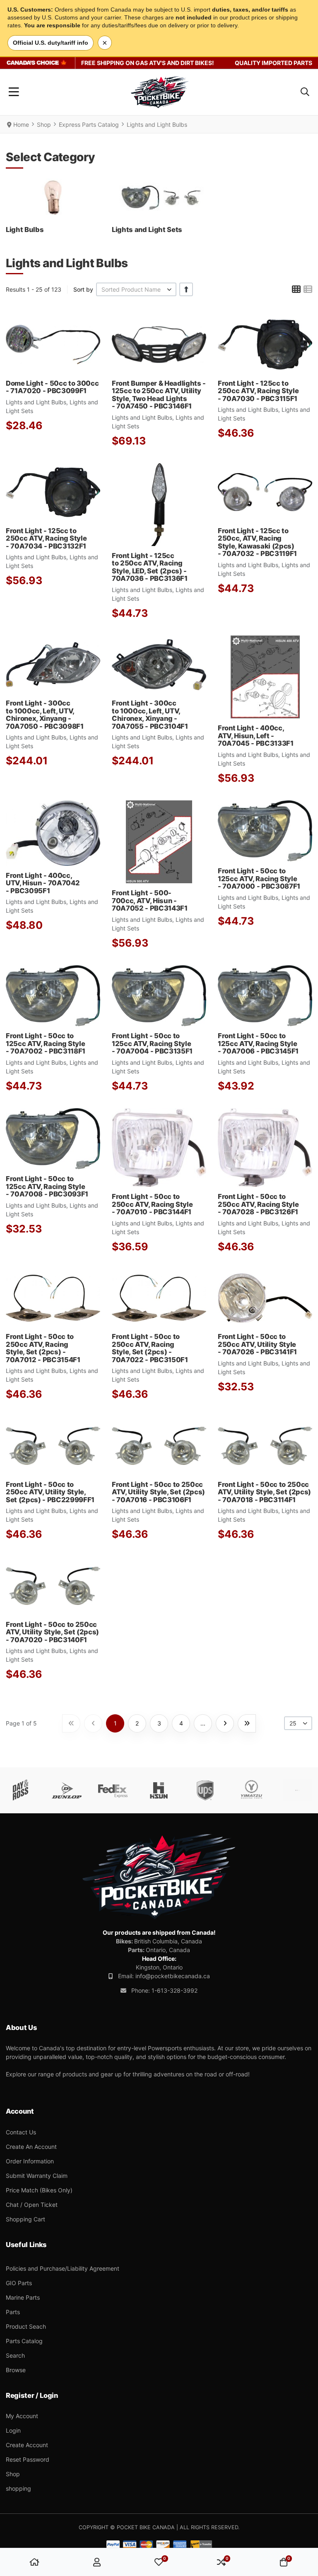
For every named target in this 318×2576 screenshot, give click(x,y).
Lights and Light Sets (147, 230)
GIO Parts (19, 2283)
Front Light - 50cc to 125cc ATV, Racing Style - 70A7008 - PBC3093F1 (47, 1186)
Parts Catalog (24, 2341)
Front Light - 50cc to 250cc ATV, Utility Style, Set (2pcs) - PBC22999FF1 (50, 1492)
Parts (13, 2312)
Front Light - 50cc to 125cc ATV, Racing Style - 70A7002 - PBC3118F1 (46, 1043)
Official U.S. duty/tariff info (51, 43)
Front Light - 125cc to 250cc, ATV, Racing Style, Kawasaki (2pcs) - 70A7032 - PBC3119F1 (257, 542)
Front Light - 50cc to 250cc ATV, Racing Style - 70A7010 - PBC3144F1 (152, 1204)
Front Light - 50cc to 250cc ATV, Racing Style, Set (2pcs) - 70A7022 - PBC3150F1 (150, 1348)
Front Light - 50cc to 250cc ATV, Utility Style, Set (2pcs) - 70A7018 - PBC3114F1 (264, 1492)
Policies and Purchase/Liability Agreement (63, 2268)
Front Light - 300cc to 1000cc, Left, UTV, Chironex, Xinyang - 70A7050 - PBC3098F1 (45, 714)
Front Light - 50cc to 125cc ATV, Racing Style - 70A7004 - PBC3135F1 (152, 1043)
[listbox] (136, 289)
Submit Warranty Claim (37, 2176)
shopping (18, 2488)
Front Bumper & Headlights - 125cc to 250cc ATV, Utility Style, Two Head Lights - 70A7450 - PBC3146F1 (159, 395)
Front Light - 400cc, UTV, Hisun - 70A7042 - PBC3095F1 (43, 883)
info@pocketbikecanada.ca (173, 1976)
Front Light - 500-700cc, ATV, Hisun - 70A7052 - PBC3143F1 (150, 900)
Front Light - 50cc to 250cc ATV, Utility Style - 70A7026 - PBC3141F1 (257, 1344)
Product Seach (26, 2326)
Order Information (30, 2161)
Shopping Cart (25, 2219)
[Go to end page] (247, 1723)
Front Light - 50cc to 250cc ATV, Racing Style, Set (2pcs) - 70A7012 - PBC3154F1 (43, 1348)
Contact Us (21, 2132)
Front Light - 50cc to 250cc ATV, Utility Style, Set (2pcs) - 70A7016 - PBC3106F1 (158, 1492)
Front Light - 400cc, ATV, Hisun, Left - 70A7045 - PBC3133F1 (256, 736)
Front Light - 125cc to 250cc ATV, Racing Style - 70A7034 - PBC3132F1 (46, 538)
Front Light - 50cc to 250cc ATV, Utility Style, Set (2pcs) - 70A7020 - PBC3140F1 (52, 1632)
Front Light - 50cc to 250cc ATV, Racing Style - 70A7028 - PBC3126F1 (258, 1204)
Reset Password (28, 2459)
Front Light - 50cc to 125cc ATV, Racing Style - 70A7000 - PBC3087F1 (259, 878)
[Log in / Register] (97, 2562)
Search (15, 2355)
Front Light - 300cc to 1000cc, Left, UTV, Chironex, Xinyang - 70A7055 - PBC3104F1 (150, 714)
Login (13, 2430)
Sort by (83, 289)
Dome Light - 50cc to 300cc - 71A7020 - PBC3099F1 (52, 387)
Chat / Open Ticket (32, 2205)
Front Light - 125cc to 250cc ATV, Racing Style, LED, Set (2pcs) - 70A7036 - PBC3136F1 (150, 567)
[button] (305, 92)
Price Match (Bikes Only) (39, 2190)
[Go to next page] (225, 1723)
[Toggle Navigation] (14, 92)
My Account (22, 2416)
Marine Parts (23, 2297)
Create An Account (31, 2147)
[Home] (34, 2562)
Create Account (27, 2445)
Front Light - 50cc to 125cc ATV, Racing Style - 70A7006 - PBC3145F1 (258, 1043)
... (203, 1723)
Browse (16, 2370)
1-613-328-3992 (175, 1990)
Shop (13, 2474)
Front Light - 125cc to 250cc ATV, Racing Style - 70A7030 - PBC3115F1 (258, 391)
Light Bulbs (25, 230)
